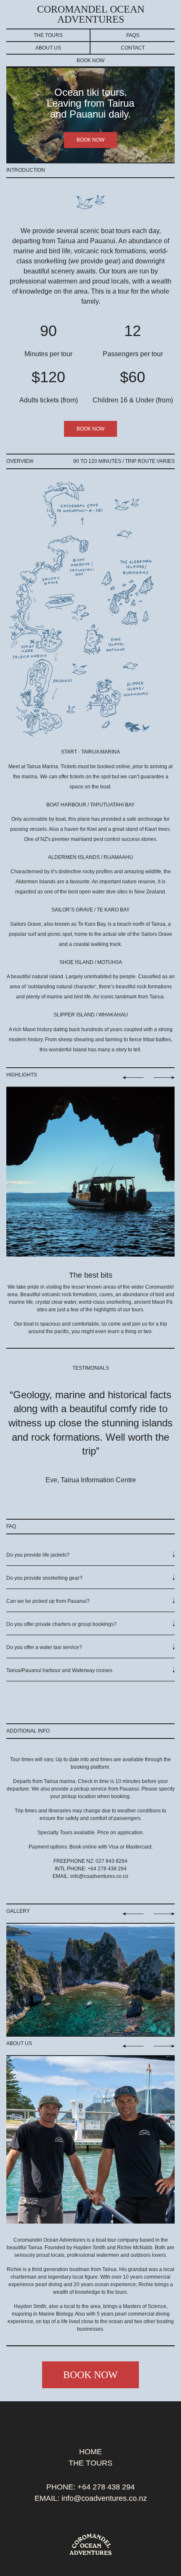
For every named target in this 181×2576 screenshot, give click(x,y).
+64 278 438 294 (106, 2487)
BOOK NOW (90, 140)
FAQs (133, 35)
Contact (133, 48)
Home (90, 2452)
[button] (90, 1558)
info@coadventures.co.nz (99, 1876)
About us (48, 48)
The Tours (48, 35)
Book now (90, 60)
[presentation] (76, 1497)
